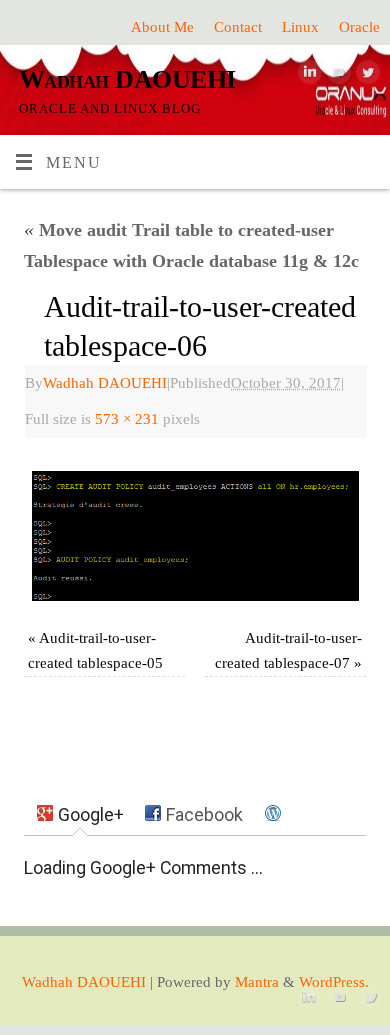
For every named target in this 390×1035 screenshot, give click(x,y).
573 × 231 (127, 419)
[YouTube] (336, 77)
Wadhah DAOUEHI (127, 79)
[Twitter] (365, 77)
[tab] (80, 815)
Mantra (257, 982)
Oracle (359, 27)
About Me (162, 27)
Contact (238, 27)
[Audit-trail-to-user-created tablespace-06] (194, 536)
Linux (300, 27)
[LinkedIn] (307, 77)
